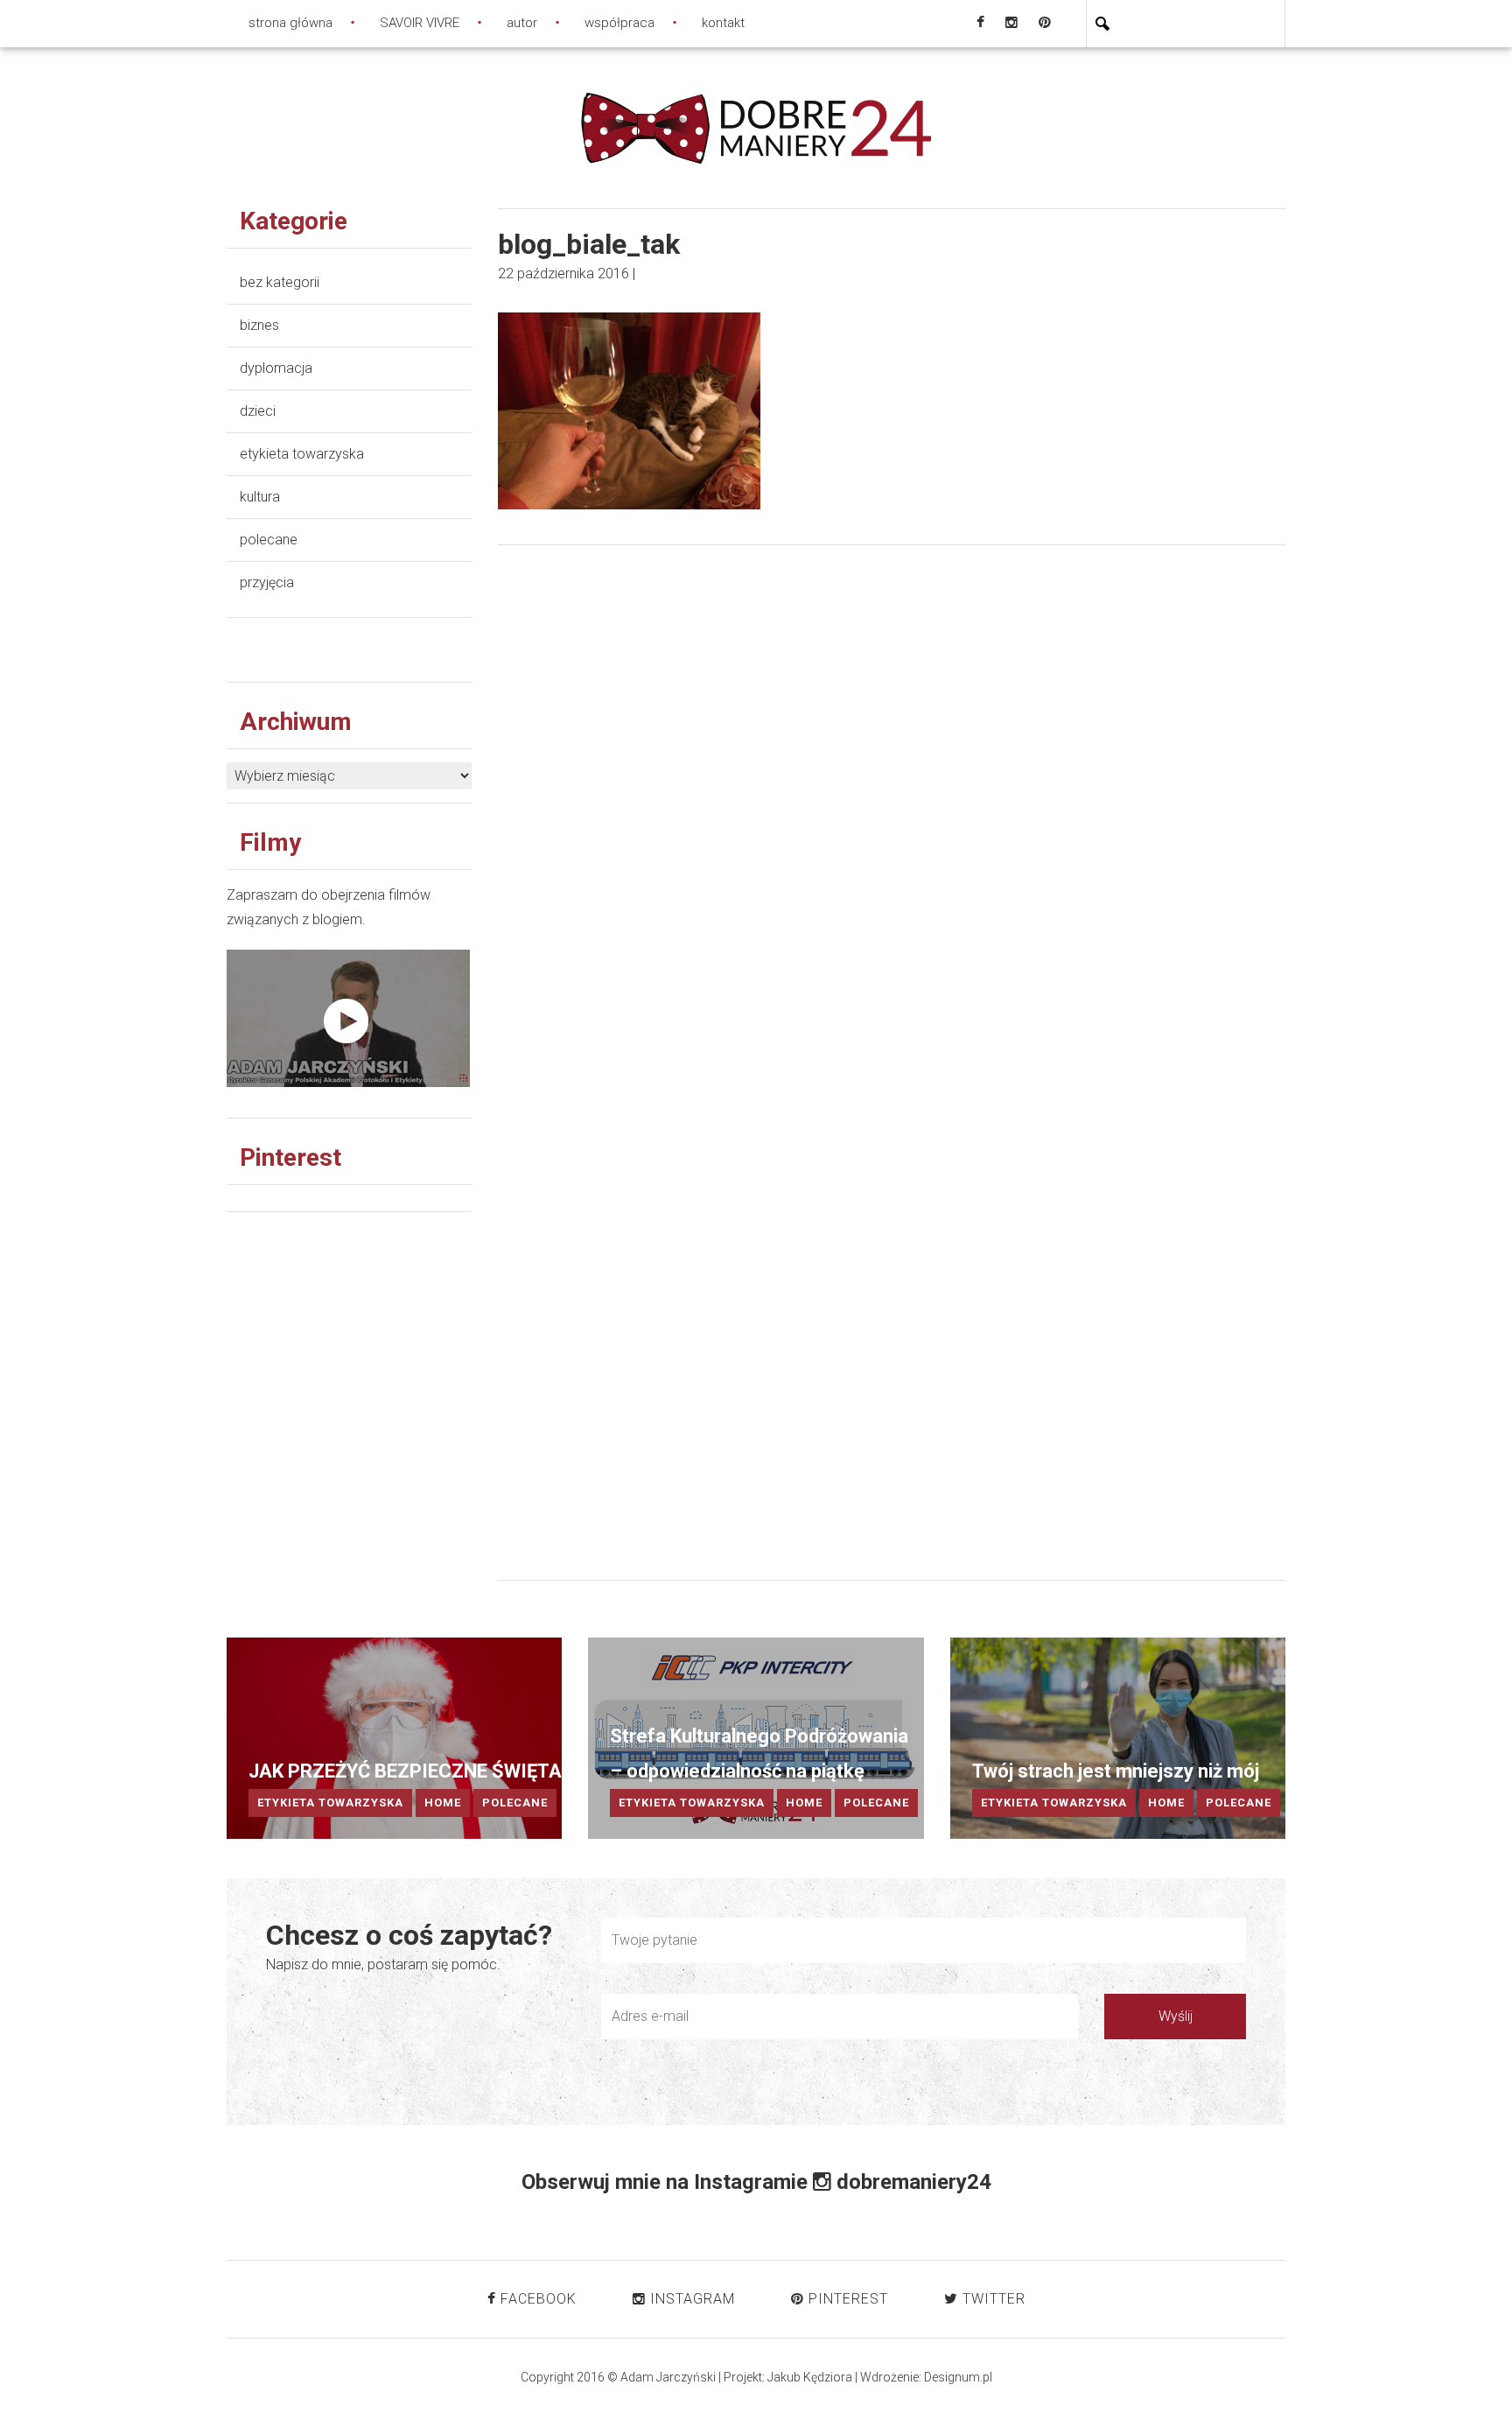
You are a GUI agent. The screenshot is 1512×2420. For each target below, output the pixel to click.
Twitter (992, 2299)
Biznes (259, 325)
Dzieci (258, 411)
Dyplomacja (276, 368)
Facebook (536, 2299)
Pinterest (846, 2299)
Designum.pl (958, 2377)
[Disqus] (892, 831)
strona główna (290, 23)
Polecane (269, 540)
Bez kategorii (280, 282)
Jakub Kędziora (810, 2377)
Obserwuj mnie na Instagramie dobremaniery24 (756, 2182)
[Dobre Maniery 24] (756, 126)
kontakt (723, 23)
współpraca (619, 23)
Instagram (690, 2299)
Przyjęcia (267, 582)
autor (522, 23)
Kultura (260, 497)
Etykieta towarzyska (302, 454)
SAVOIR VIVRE (420, 23)
